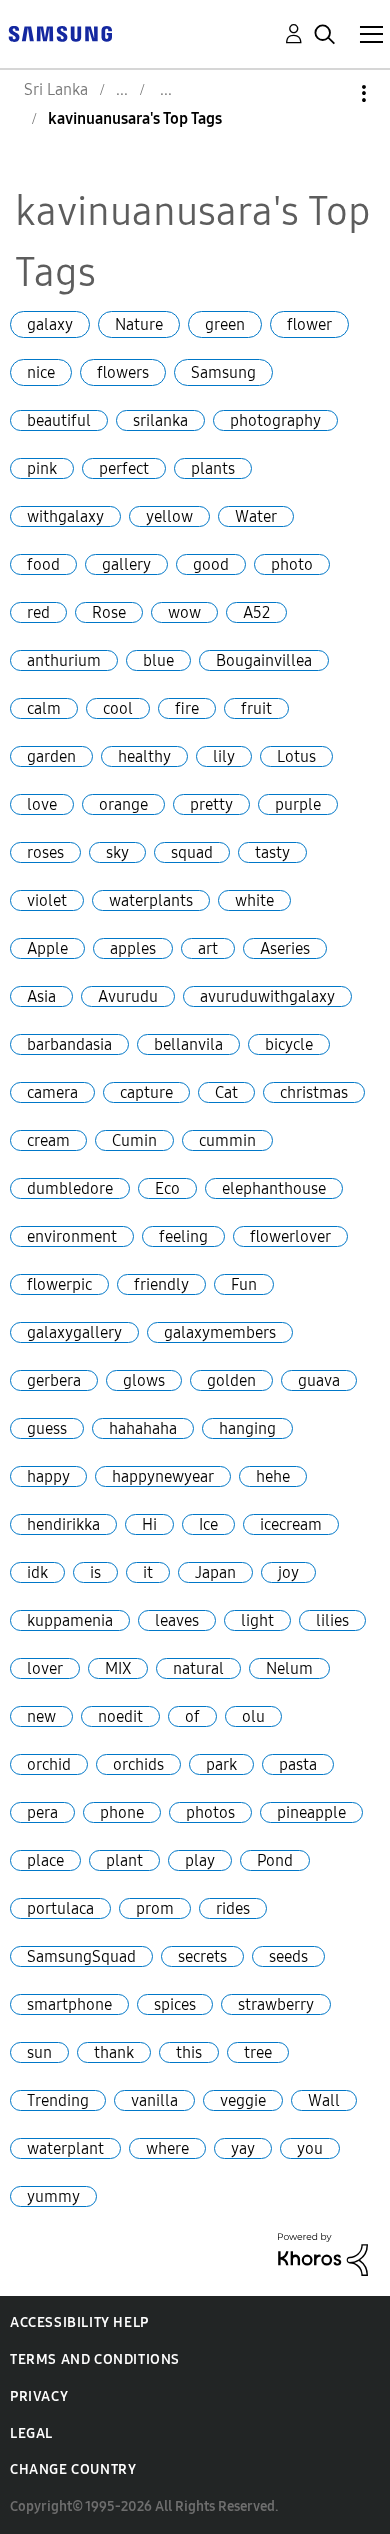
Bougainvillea (264, 660)
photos (210, 1812)
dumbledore (70, 1188)
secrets (202, 1956)
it (148, 1572)
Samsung (223, 372)
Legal (31, 2433)
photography (275, 420)
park (221, 1764)
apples (133, 948)
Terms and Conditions (95, 2359)
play (200, 1860)
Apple (47, 948)
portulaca (60, 1908)
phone (122, 1812)
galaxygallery (74, 1332)
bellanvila (188, 1044)
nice (41, 372)
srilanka (160, 420)
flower (309, 324)
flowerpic (59, 1284)
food (43, 564)
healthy (144, 756)
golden (231, 1380)
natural (198, 1668)
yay (243, 2148)
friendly (161, 1284)
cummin (227, 1140)
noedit (120, 1716)
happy (48, 1476)
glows (144, 1380)
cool (118, 708)
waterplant (65, 2148)
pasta (298, 1764)
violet (47, 900)
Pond (275, 1860)
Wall (324, 2100)
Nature (139, 324)
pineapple (311, 1812)
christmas (314, 1092)
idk (37, 1572)
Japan (215, 1572)
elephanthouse (274, 1188)
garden (51, 756)
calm (44, 708)
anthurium (64, 660)
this (189, 2052)
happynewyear (163, 1476)
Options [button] (330, 93)
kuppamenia (70, 1620)
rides (233, 1908)
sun (39, 2052)
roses (45, 852)
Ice (208, 1524)
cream (48, 1140)
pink (42, 468)
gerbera (54, 1380)
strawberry (276, 2004)
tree (258, 2052)
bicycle (289, 1044)
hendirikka (63, 1524)
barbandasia (69, 1044)
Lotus (296, 756)
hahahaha (143, 1428)
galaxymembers (220, 1332)
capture (146, 1092)
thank (114, 2052)
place (45, 1860)
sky (117, 852)
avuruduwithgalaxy (267, 996)
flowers (123, 372)
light (257, 1620)
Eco (167, 1188)
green (225, 324)
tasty (272, 852)
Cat (226, 1092)
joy (288, 1572)
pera (42, 1812)
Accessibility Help (79, 2322)
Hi (149, 1524)
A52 (256, 612)
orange (123, 804)
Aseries (285, 948)
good (211, 564)
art (208, 948)
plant (124, 1860)
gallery (126, 564)
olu (253, 1716)
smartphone (69, 2004)
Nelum (289, 1668)
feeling (183, 1236)
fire (187, 708)
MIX (118, 1668)
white (254, 900)
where (167, 2148)
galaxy (50, 324)
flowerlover (290, 1236)
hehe (273, 1476)
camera (52, 1092)
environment (72, 1236)
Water (256, 516)
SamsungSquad (81, 1956)
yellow (169, 516)
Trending (58, 2100)
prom (155, 1908)
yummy (53, 2196)
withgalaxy (65, 516)
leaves (177, 1620)
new (41, 1716)
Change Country (73, 2469)
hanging (247, 1428)
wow (184, 612)
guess (47, 1428)
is (95, 1572)
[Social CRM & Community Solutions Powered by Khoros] (323, 2252)
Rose (109, 612)
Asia (41, 996)
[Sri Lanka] (60, 32)
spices (175, 2004)
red (38, 612)
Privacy (39, 2396)
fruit (256, 708)
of (192, 1716)
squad (192, 852)
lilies (332, 1620)
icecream (291, 1524)
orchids (138, 1764)
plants (213, 468)
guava (319, 1380)
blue (158, 660)
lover (45, 1668)
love (42, 804)
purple (298, 804)
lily (224, 756)
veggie (243, 2100)
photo (292, 564)
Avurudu (128, 996)
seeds (288, 1956)
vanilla (154, 2100)
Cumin (134, 1140)
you (310, 2148)
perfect (124, 468)
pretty (211, 804)
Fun (244, 1284)
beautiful (59, 420)
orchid (49, 1764)
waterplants (151, 900)
